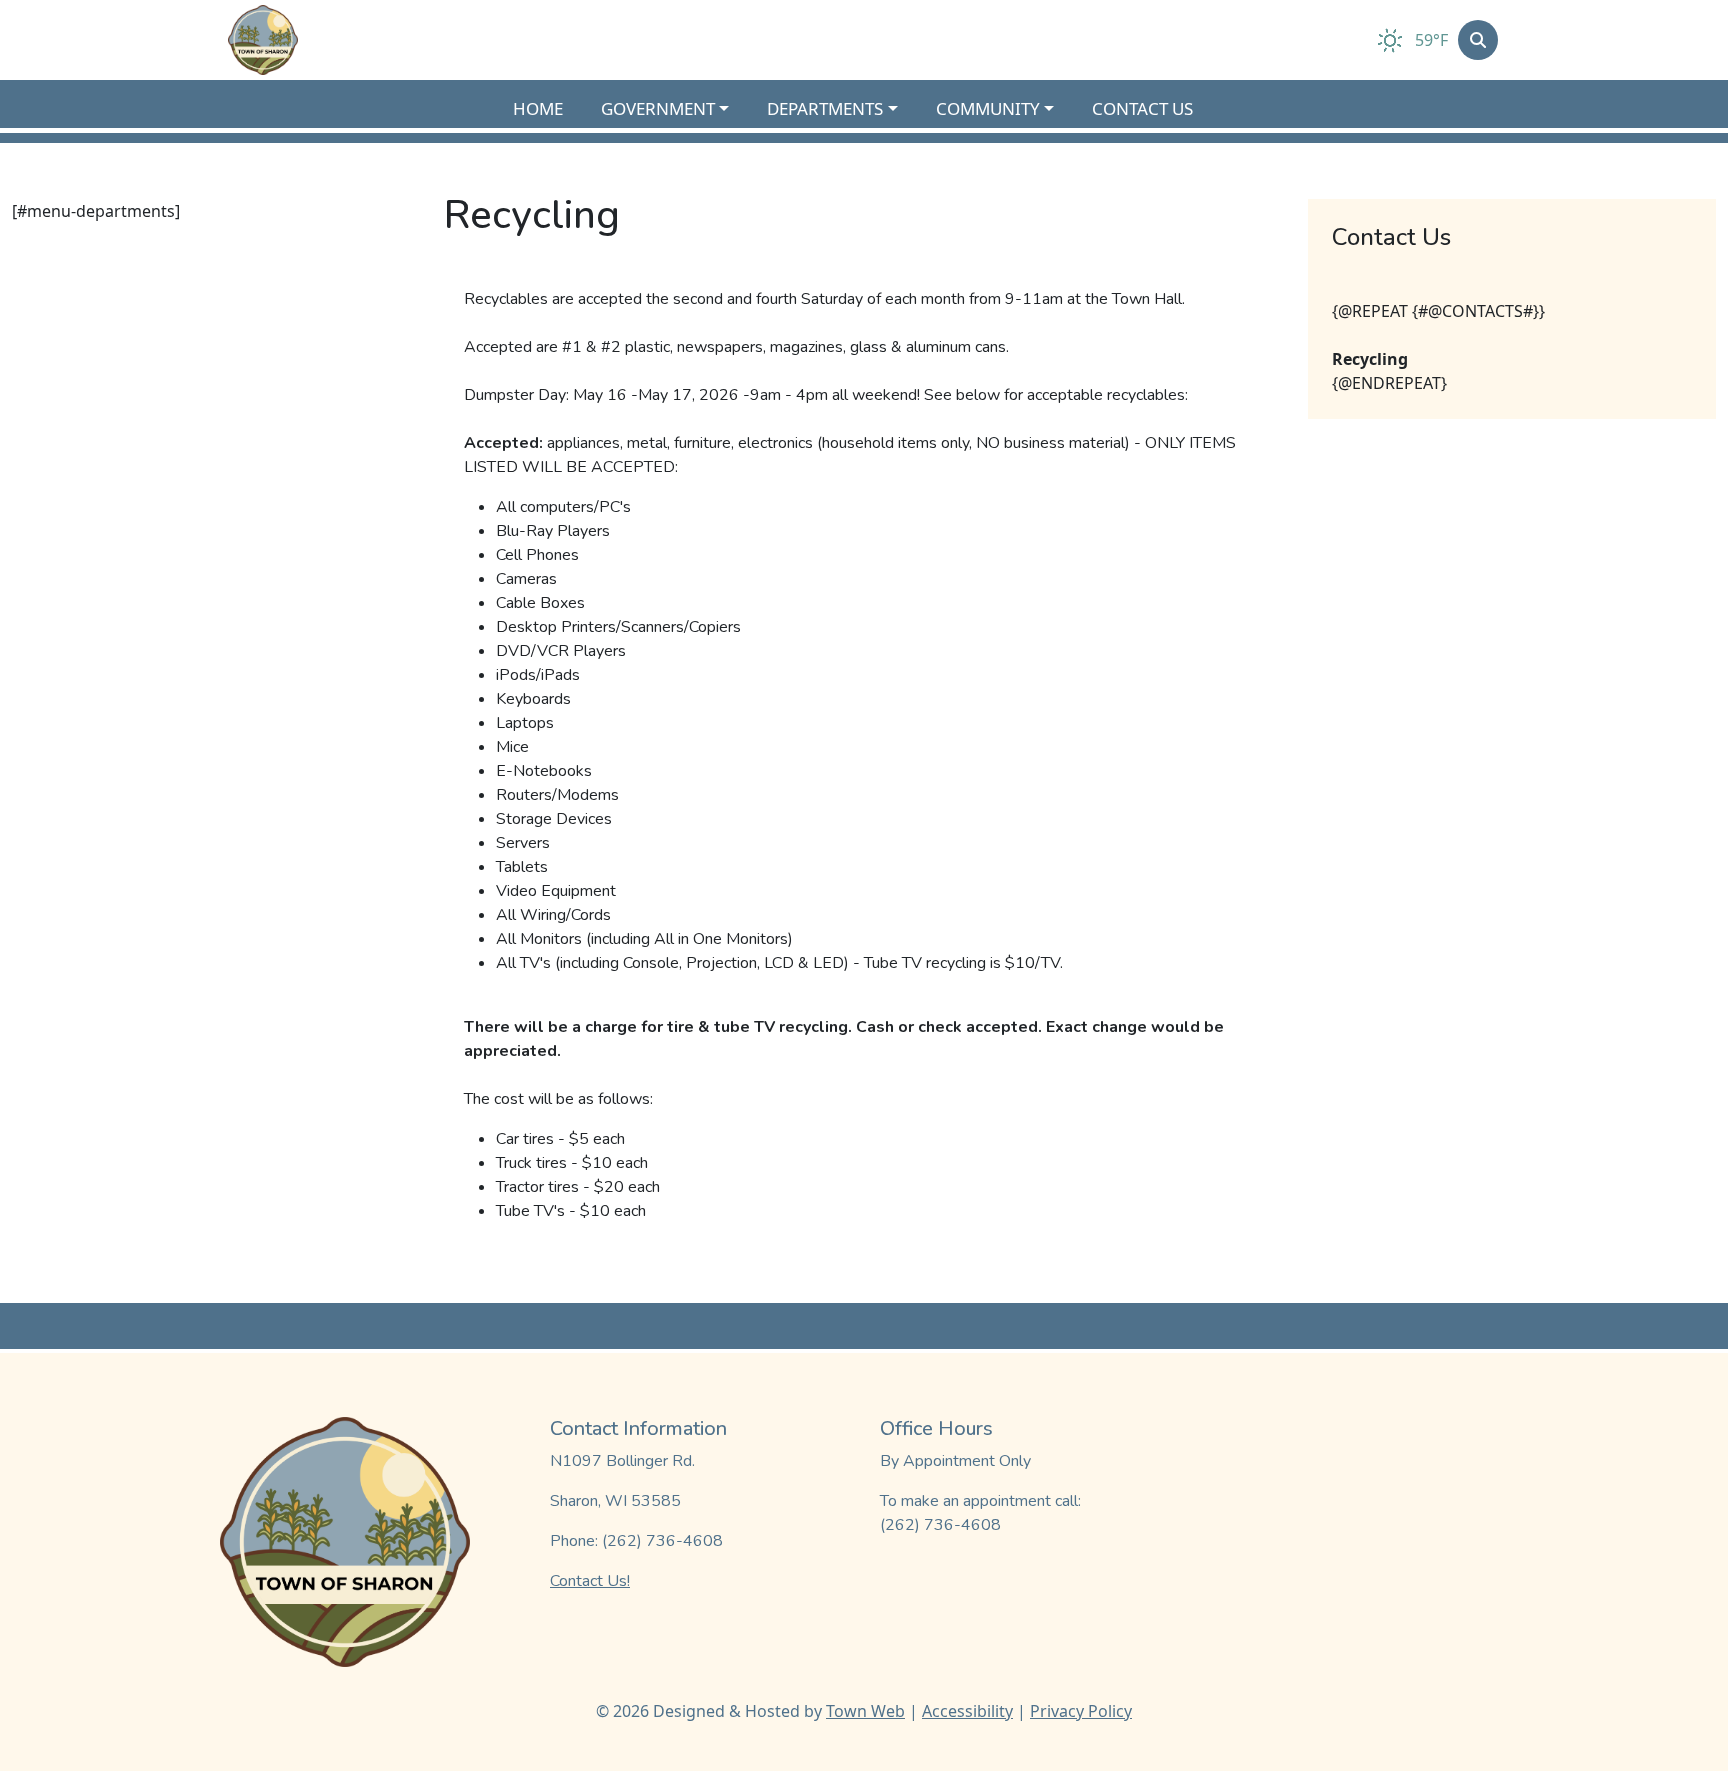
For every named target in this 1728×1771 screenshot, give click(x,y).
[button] (676, 109)
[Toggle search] (1478, 40)
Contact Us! (590, 1581)
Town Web (865, 1711)
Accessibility (967, 1711)
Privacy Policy (1081, 1711)
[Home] (263, 40)
